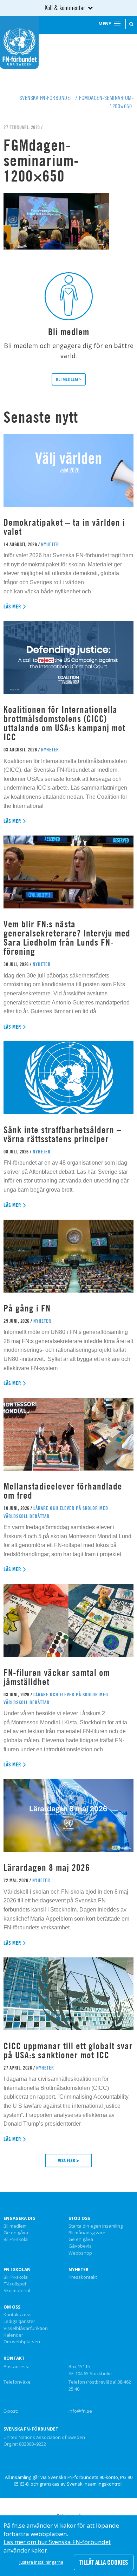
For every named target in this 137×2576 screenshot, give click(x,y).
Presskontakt (83, 2277)
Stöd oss (79, 2219)
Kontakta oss (18, 2315)
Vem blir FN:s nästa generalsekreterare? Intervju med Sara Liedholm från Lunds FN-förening (67, 938)
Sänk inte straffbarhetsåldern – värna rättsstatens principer (63, 1134)
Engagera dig (19, 2219)
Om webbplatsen (22, 2342)
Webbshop (80, 2253)
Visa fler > (68, 2160)
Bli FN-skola (16, 2240)
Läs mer (12, 606)
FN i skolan (17, 2270)
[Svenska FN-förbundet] (19, 42)
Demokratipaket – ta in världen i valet (64, 527)
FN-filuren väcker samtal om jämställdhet (57, 1677)
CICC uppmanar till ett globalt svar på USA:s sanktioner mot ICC (68, 2050)
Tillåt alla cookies (104, 2562)
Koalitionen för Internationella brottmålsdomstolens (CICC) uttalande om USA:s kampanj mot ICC (64, 723)
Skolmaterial (17, 2291)
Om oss (12, 2307)
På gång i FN (27, 1308)
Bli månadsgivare (87, 2233)
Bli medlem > (69, 379)
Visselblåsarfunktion (26, 2329)
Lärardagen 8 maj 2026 (47, 1868)
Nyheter (79, 2270)
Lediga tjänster (19, 2322)
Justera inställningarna (41, 2562)
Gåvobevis (80, 2246)
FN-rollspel (15, 2284)
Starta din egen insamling (96, 2226)
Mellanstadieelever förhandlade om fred (63, 1491)
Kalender (13, 2335)
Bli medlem (15, 2226)
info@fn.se (80, 2411)
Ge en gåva (16, 2233)
